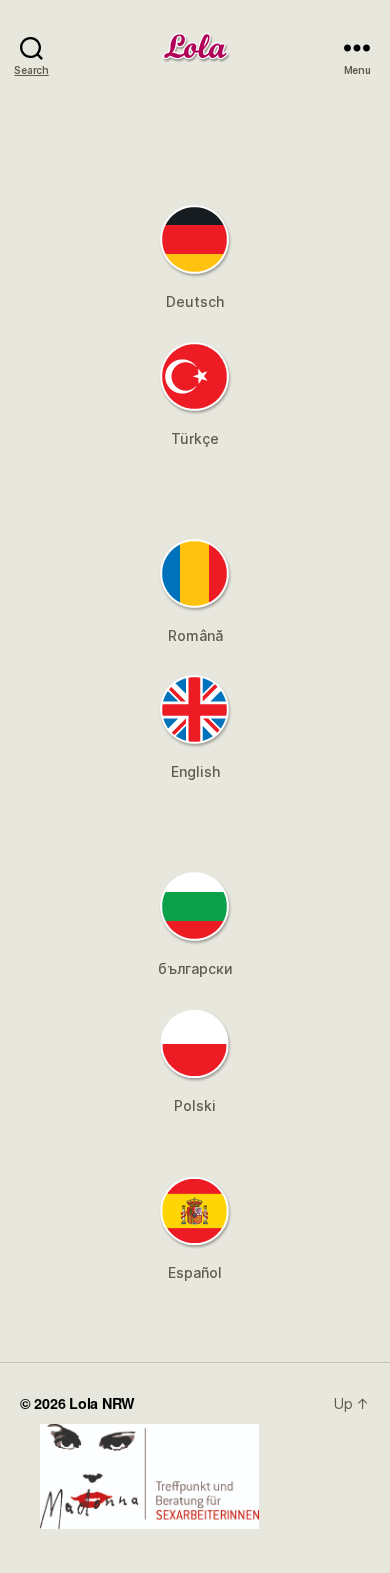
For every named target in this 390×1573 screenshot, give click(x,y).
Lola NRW (102, 1403)
